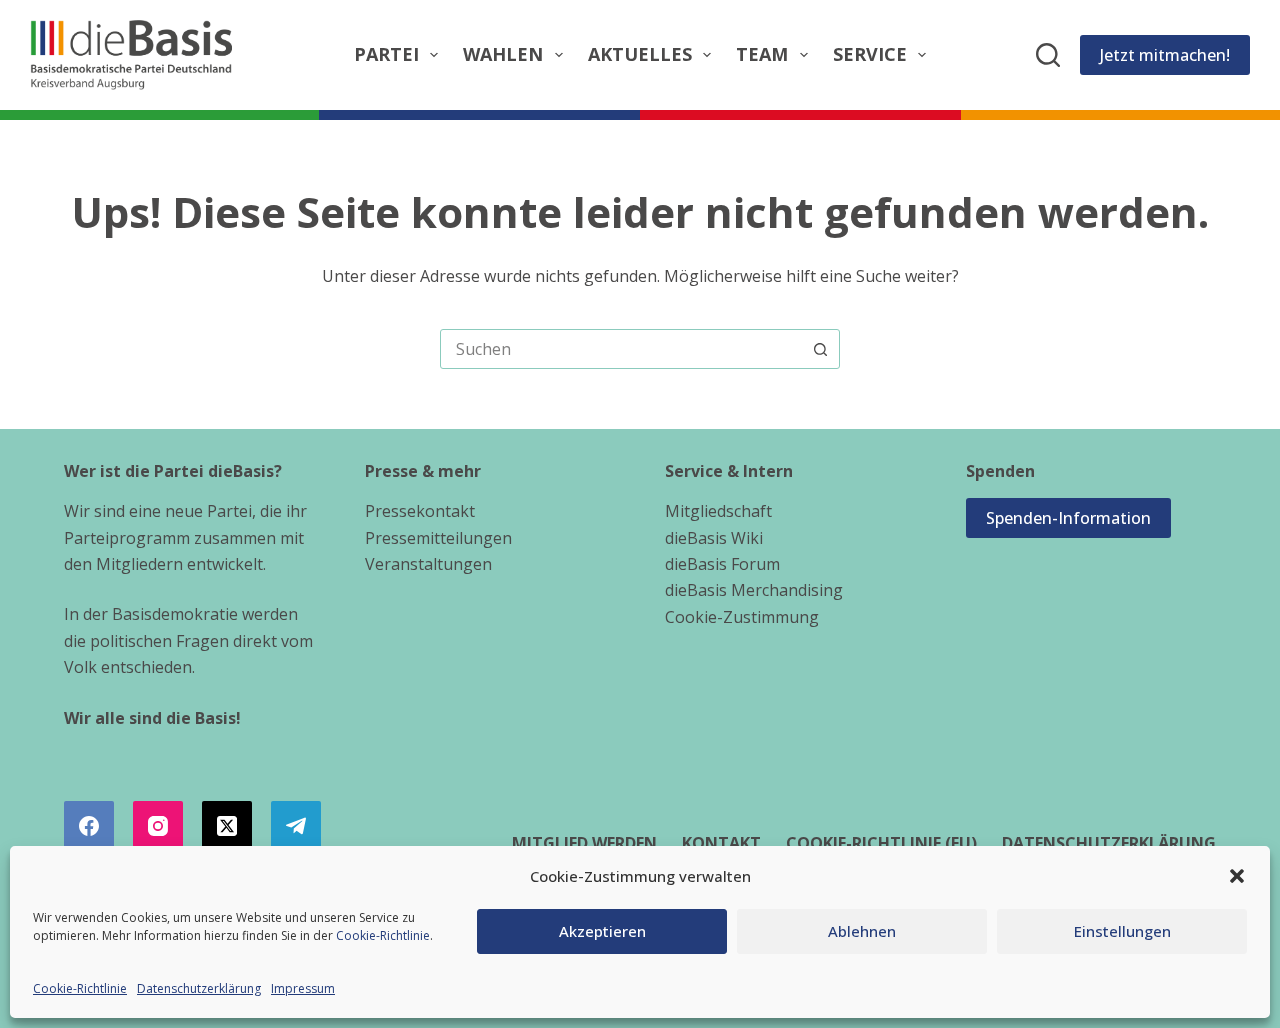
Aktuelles (640, 54)
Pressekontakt (420, 511)
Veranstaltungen (428, 564)
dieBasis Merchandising (754, 590)
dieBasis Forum (722, 564)
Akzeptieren (602, 931)
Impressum (303, 988)
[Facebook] (89, 826)
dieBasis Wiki (714, 538)
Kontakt (721, 843)
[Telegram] (296, 826)
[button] (1237, 876)
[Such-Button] (820, 349)
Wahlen (503, 54)
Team (762, 54)
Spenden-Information (1068, 518)
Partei (386, 54)
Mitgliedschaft (718, 511)
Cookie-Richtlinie (383, 935)
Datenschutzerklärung (199, 988)
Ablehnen (862, 931)
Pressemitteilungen (438, 538)
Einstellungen (1122, 931)
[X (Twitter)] (227, 826)
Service (870, 54)
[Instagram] (158, 826)
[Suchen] (1048, 55)
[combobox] (621, 349)
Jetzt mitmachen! (1165, 55)
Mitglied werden (584, 843)
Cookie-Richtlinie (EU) (881, 843)
